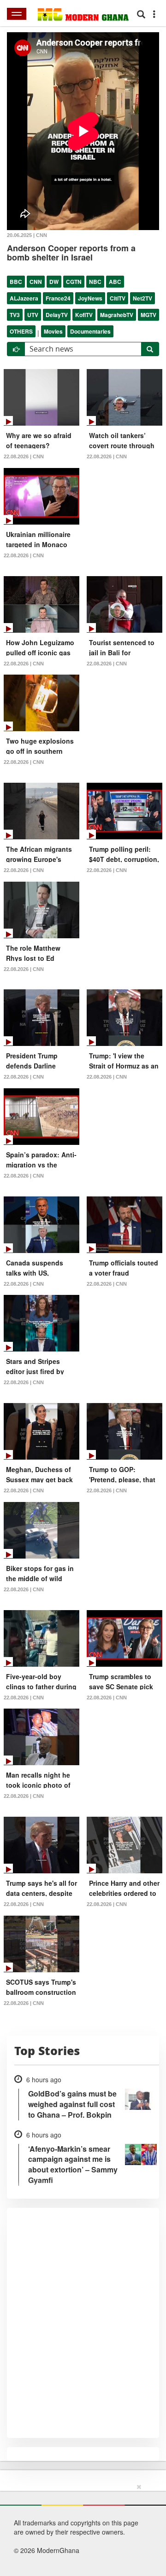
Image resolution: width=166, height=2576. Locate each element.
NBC (95, 282)
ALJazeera (24, 298)
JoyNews (90, 298)
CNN (36, 282)
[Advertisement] (80, 2528)
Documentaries (90, 331)
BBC (16, 282)
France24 (58, 298)
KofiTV (84, 315)
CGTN (74, 282)
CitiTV (118, 298)
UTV (33, 315)
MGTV (148, 315)
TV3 (15, 315)
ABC (115, 282)
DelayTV (57, 315)
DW (54, 282)
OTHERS (21, 331)
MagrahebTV (117, 315)
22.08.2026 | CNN (24, 456)
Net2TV (142, 298)
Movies (53, 331)
